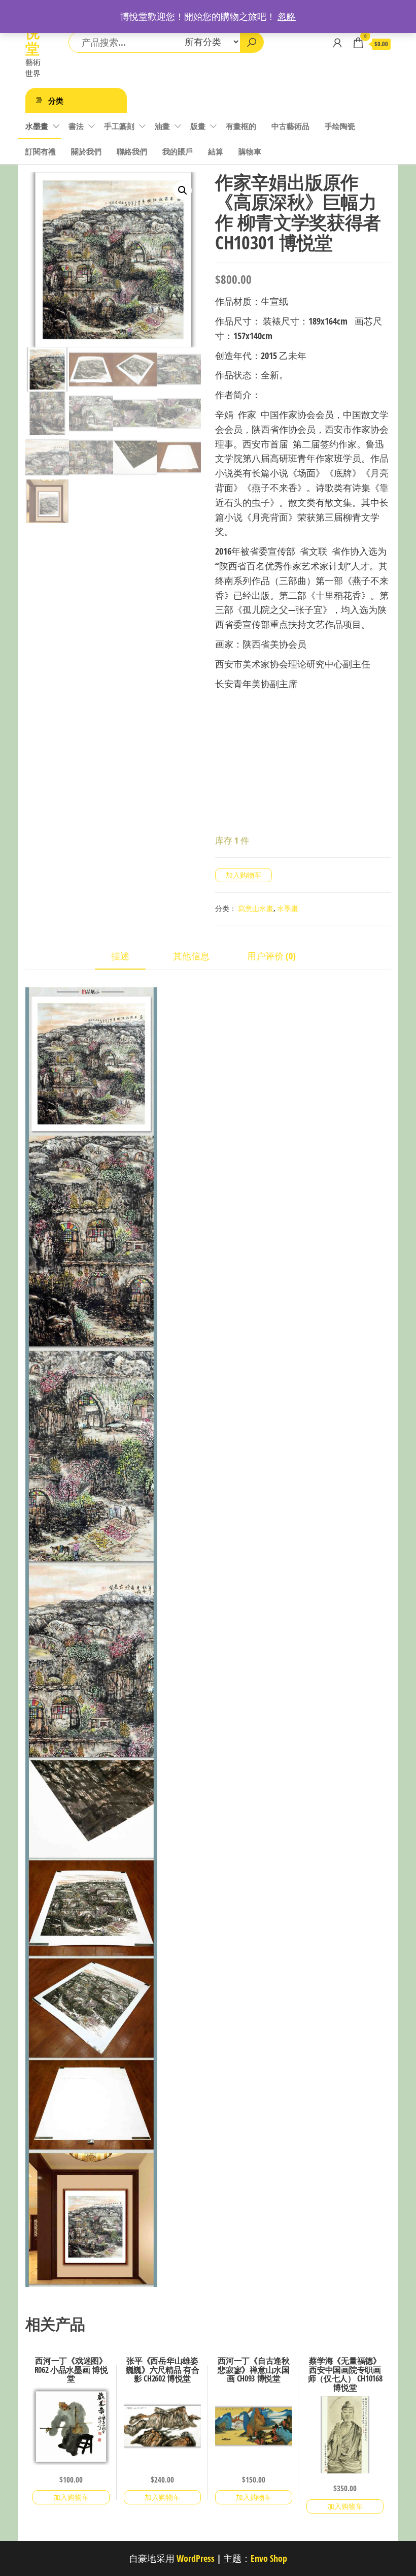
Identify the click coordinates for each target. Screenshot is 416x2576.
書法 (76, 126)
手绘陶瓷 (340, 126)
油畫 (162, 126)
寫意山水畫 (256, 908)
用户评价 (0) (271, 956)
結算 (216, 151)
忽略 (287, 16)
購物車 (250, 151)
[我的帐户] (337, 43)
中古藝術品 (290, 126)
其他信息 (191, 956)
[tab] (128, 957)
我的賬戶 (178, 151)
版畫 (198, 126)
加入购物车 (244, 875)
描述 (120, 956)
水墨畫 (37, 126)
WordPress (196, 2558)
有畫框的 (241, 126)
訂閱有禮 (41, 151)
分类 (56, 101)
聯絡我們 (132, 151)
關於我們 (86, 151)
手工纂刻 (119, 126)
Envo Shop (269, 2558)
